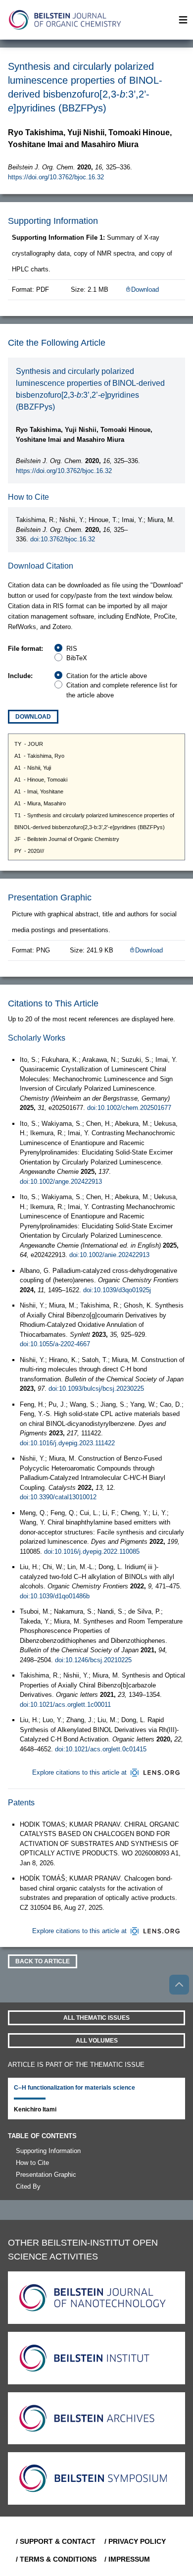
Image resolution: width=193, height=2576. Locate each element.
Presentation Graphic (46, 2175)
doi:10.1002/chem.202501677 (129, 1108)
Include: (20, 676)
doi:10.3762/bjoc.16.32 (63, 539)
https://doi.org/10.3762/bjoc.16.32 (56, 177)
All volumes (97, 2041)
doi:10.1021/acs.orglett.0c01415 (101, 1749)
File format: (25, 649)
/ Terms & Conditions (56, 2559)
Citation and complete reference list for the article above (122, 690)
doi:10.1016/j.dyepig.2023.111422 (67, 1443)
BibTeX (77, 658)
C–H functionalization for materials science (74, 2088)
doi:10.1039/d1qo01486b (55, 1596)
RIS (72, 649)
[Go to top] (179, 1985)
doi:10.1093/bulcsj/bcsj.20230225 (96, 1389)
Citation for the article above (107, 676)
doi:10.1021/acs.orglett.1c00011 (65, 1705)
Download (145, 289)
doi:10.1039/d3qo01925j (117, 1290)
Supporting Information (48, 2151)
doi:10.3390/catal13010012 (58, 1497)
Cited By (28, 2186)
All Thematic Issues (96, 2018)
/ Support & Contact (56, 2541)
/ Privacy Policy (135, 2541)
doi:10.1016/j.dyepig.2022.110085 (92, 1551)
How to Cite (32, 2163)
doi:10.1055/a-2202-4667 (55, 1344)
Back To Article (43, 1961)
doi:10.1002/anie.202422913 (109, 1255)
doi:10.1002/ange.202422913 (61, 1182)
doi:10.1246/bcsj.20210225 (93, 1660)
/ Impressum (127, 2559)
